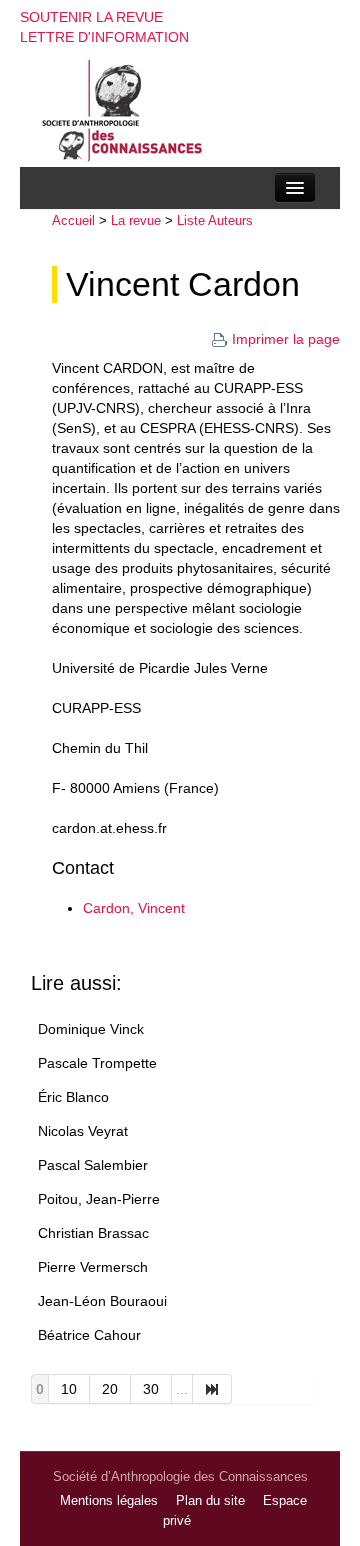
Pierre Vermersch (93, 1267)
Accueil (73, 220)
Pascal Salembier (93, 1165)
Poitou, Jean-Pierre (99, 1199)
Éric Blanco (73, 1097)
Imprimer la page (286, 339)
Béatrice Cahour (89, 1335)
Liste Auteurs (215, 220)
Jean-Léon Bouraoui (102, 1301)
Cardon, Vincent (134, 908)
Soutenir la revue (91, 17)
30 (151, 1389)
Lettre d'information (104, 37)
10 (69, 1389)
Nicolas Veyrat (83, 1131)
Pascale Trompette (97, 1063)
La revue (136, 220)
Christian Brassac (93, 1233)
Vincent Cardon (183, 284)
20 (110, 1389)
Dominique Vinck (91, 1029)
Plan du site (210, 1501)
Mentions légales (109, 1501)
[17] (212, 1389)
